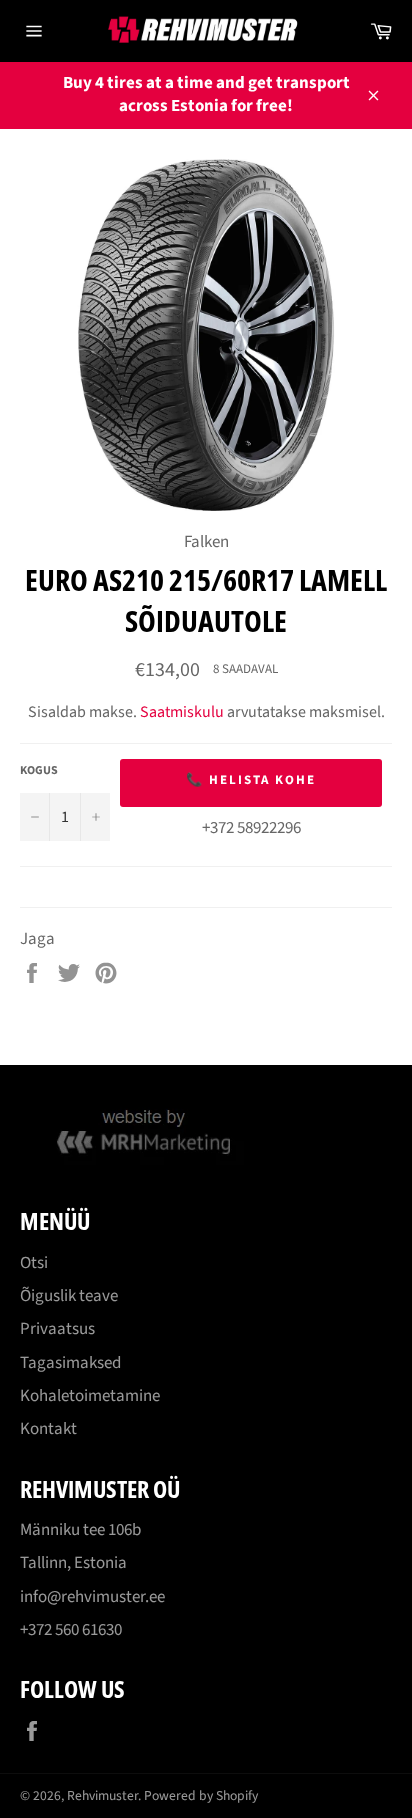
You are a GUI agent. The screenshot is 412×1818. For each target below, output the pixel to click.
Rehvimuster (102, 1795)
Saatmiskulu (182, 712)
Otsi (34, 1263)
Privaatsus (57, 1329)
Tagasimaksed (70, 1363)
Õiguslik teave (69, 1296)
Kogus (39, 771)
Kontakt (48, 1429)
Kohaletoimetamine (90, 1396)
